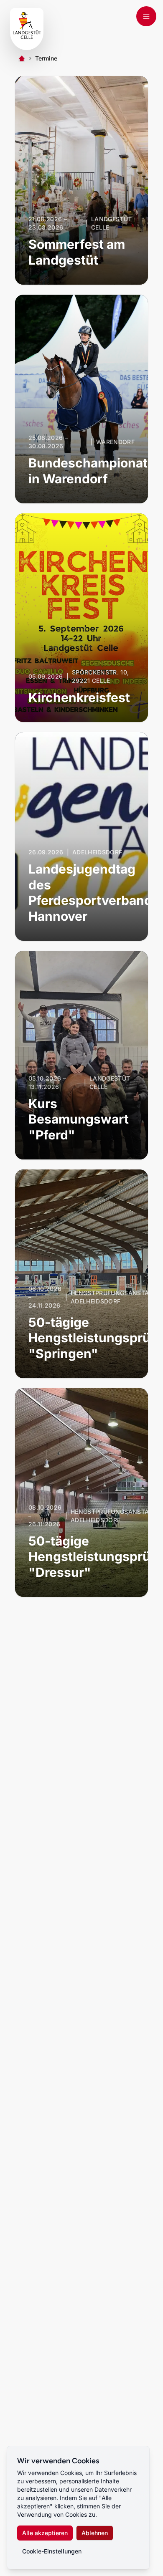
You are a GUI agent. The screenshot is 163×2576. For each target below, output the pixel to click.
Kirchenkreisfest (79, 697)
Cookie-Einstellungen (52, 2551)
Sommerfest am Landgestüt (77, 252)
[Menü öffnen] (146, 16)
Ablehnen (95, 2533)
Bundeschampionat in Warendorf (88, 471)
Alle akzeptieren (45, 2533)
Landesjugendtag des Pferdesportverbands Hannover (94, 893)
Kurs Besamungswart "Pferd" (79, 1119)
